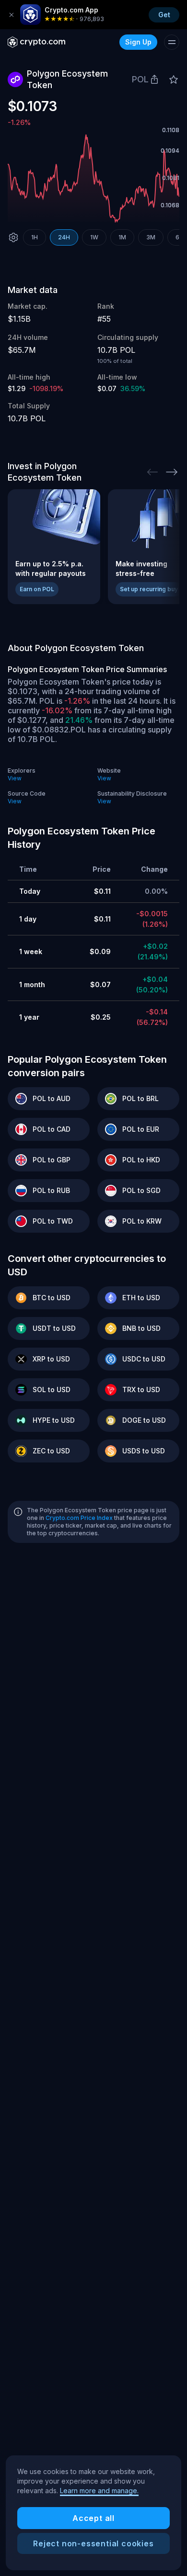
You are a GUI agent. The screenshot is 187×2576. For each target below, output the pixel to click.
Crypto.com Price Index (79, 1518)
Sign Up (138, 42)
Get (164, 15)
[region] (93, 2513)
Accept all (93, 2518)
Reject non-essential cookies (93, 2543)
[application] (93, 178)
